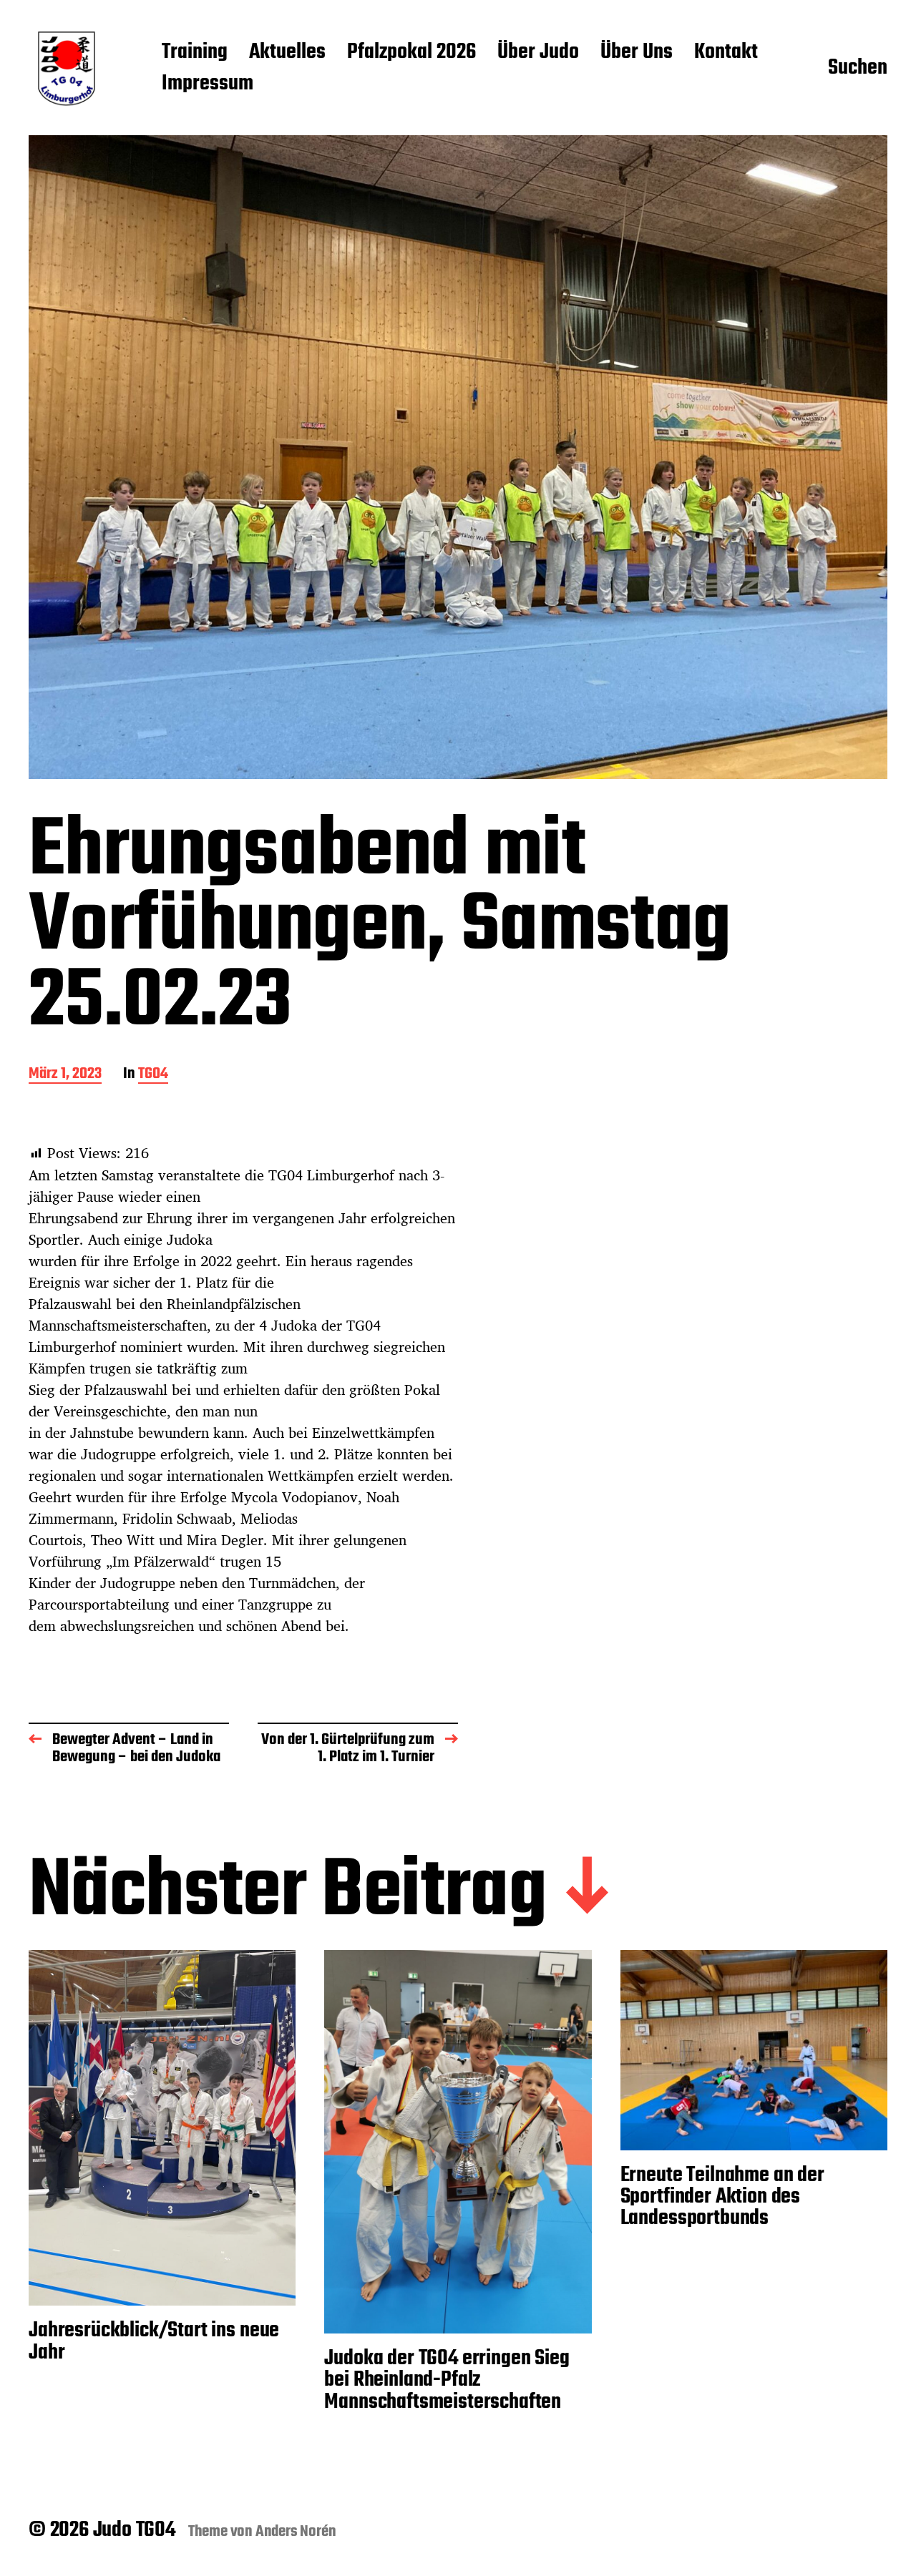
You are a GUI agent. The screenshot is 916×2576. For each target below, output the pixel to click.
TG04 (153, 1075)
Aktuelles (287, 53)
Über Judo (538, 53)
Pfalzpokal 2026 (411, 53)
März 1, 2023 (65, 1075)
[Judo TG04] (67, 69)
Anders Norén (296, 2532)
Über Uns (637, 53)
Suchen (858, 69)
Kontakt (726, 53)
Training (195, 53)
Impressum (208, 84)
